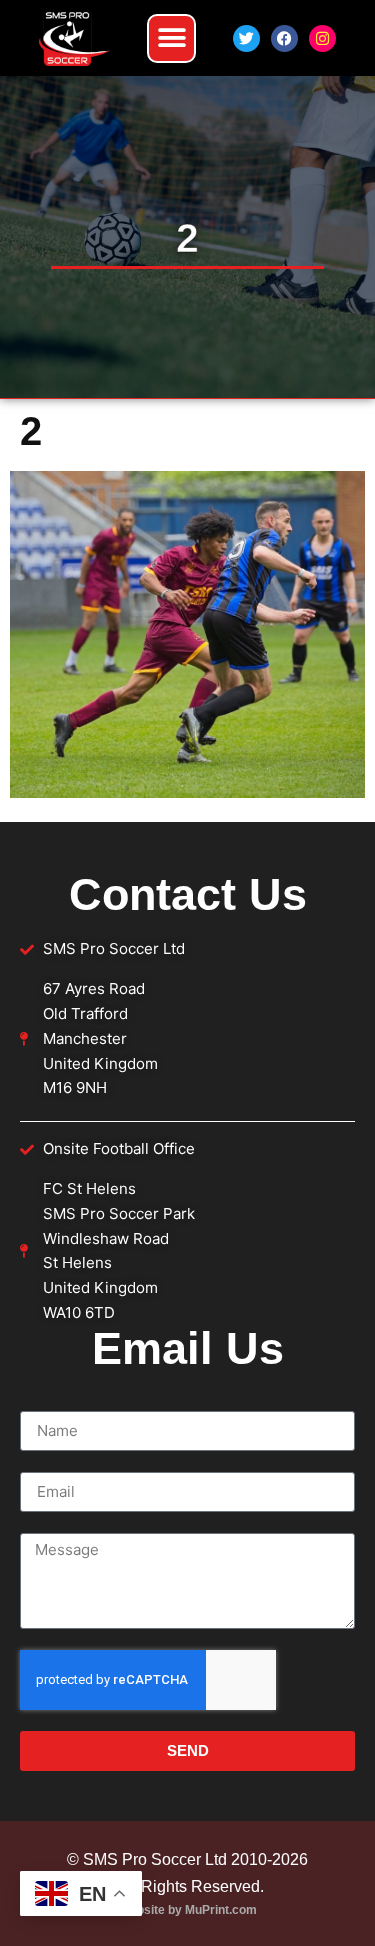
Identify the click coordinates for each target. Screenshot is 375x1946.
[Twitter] (246, 38)
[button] (171, 38)
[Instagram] (322, 38)
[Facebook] (284, 38)
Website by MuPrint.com (188, 1910)
